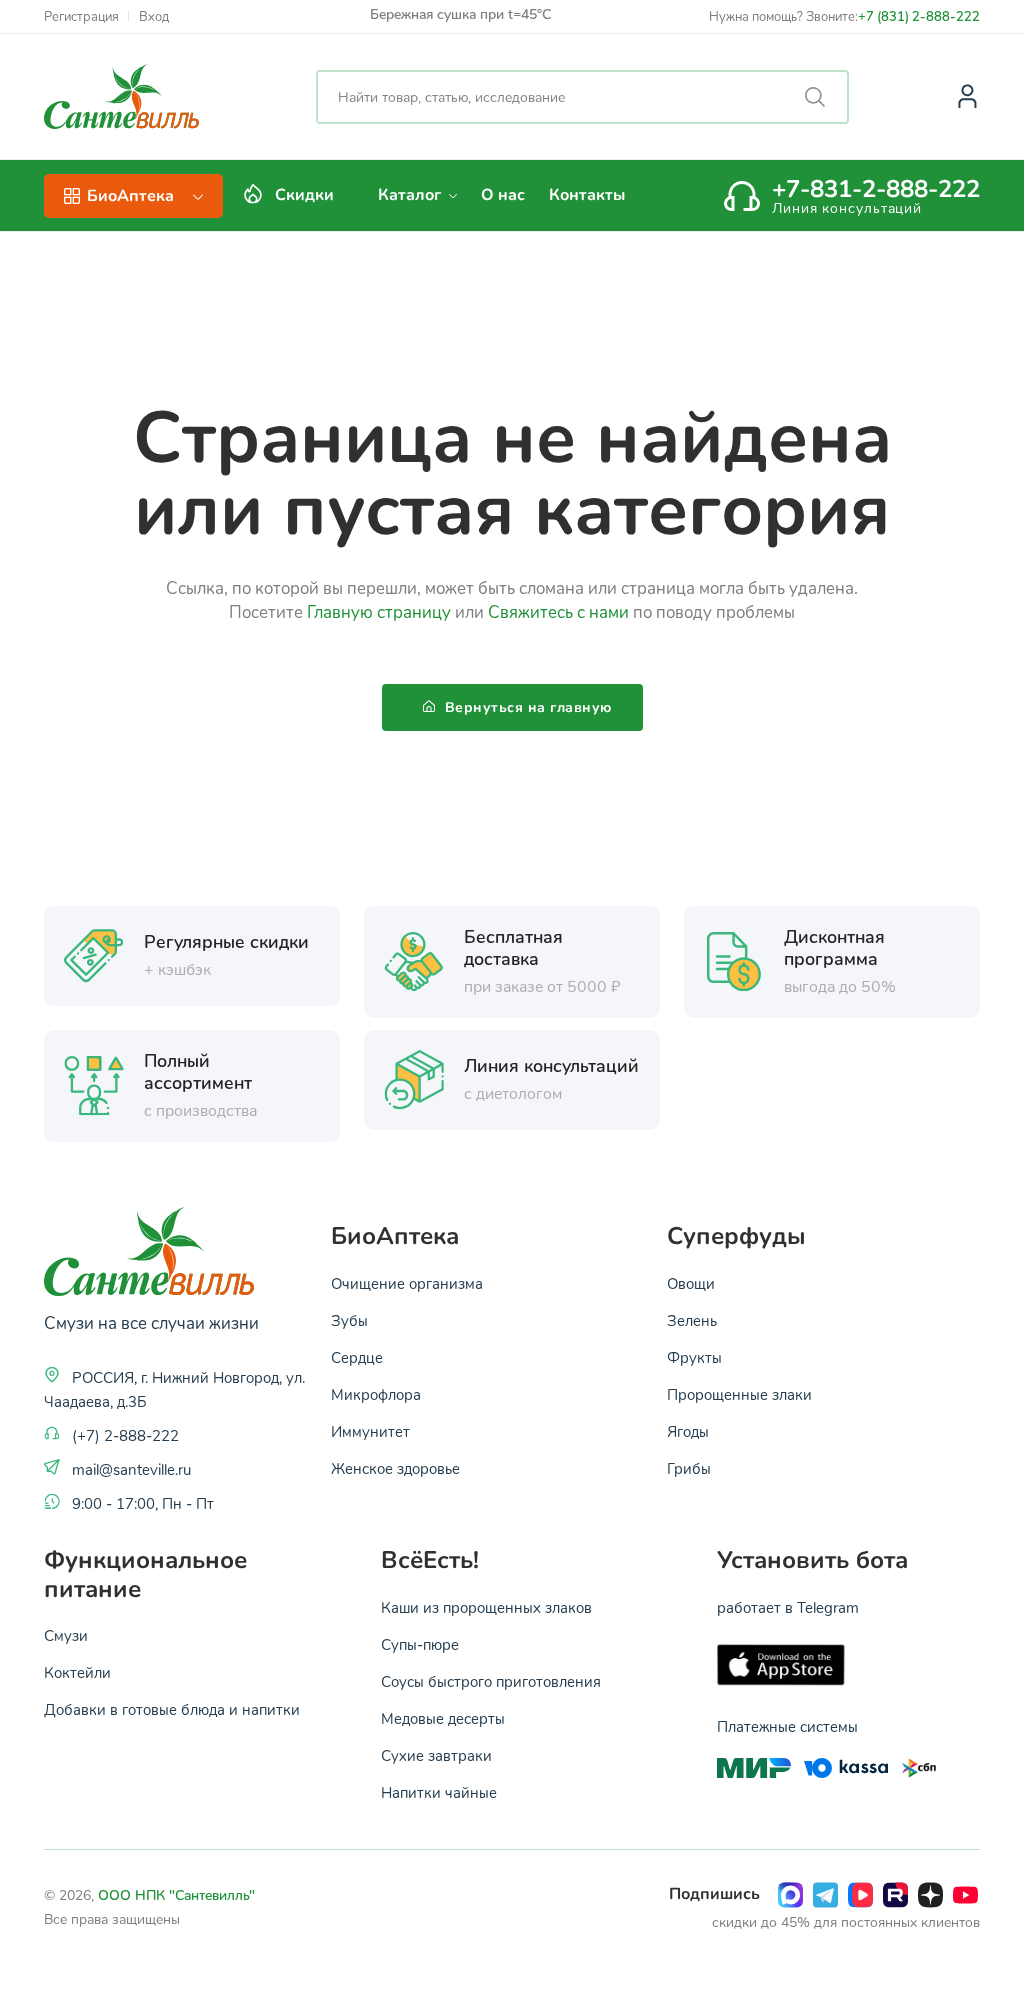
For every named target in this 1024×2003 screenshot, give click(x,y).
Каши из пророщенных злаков (486, 1607)
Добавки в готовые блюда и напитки (172, 1709)
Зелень (692, 1320)
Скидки (304, 195)
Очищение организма (407, 1283)
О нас (503, 195)
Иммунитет (370, 1431)
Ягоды (688, 1431)
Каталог (411, 195)
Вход (154, 16)
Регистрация (81, 16)
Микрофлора (376, 1394)
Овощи (691, 1283)
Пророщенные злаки (739, 1394)
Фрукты (694, 1357)
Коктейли (77, 1672)
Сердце (357, 1357)
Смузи (66, 1635)
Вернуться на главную (526, 707)
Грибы (689, 1468)
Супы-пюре (420, 1644)
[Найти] (815, 97)
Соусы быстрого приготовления (491, 1681)
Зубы (349, 1320)
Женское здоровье (395, 1468)
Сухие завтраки (436, 1755)
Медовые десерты (443, 1718)
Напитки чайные (439, 1792)
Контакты (587, 195)
